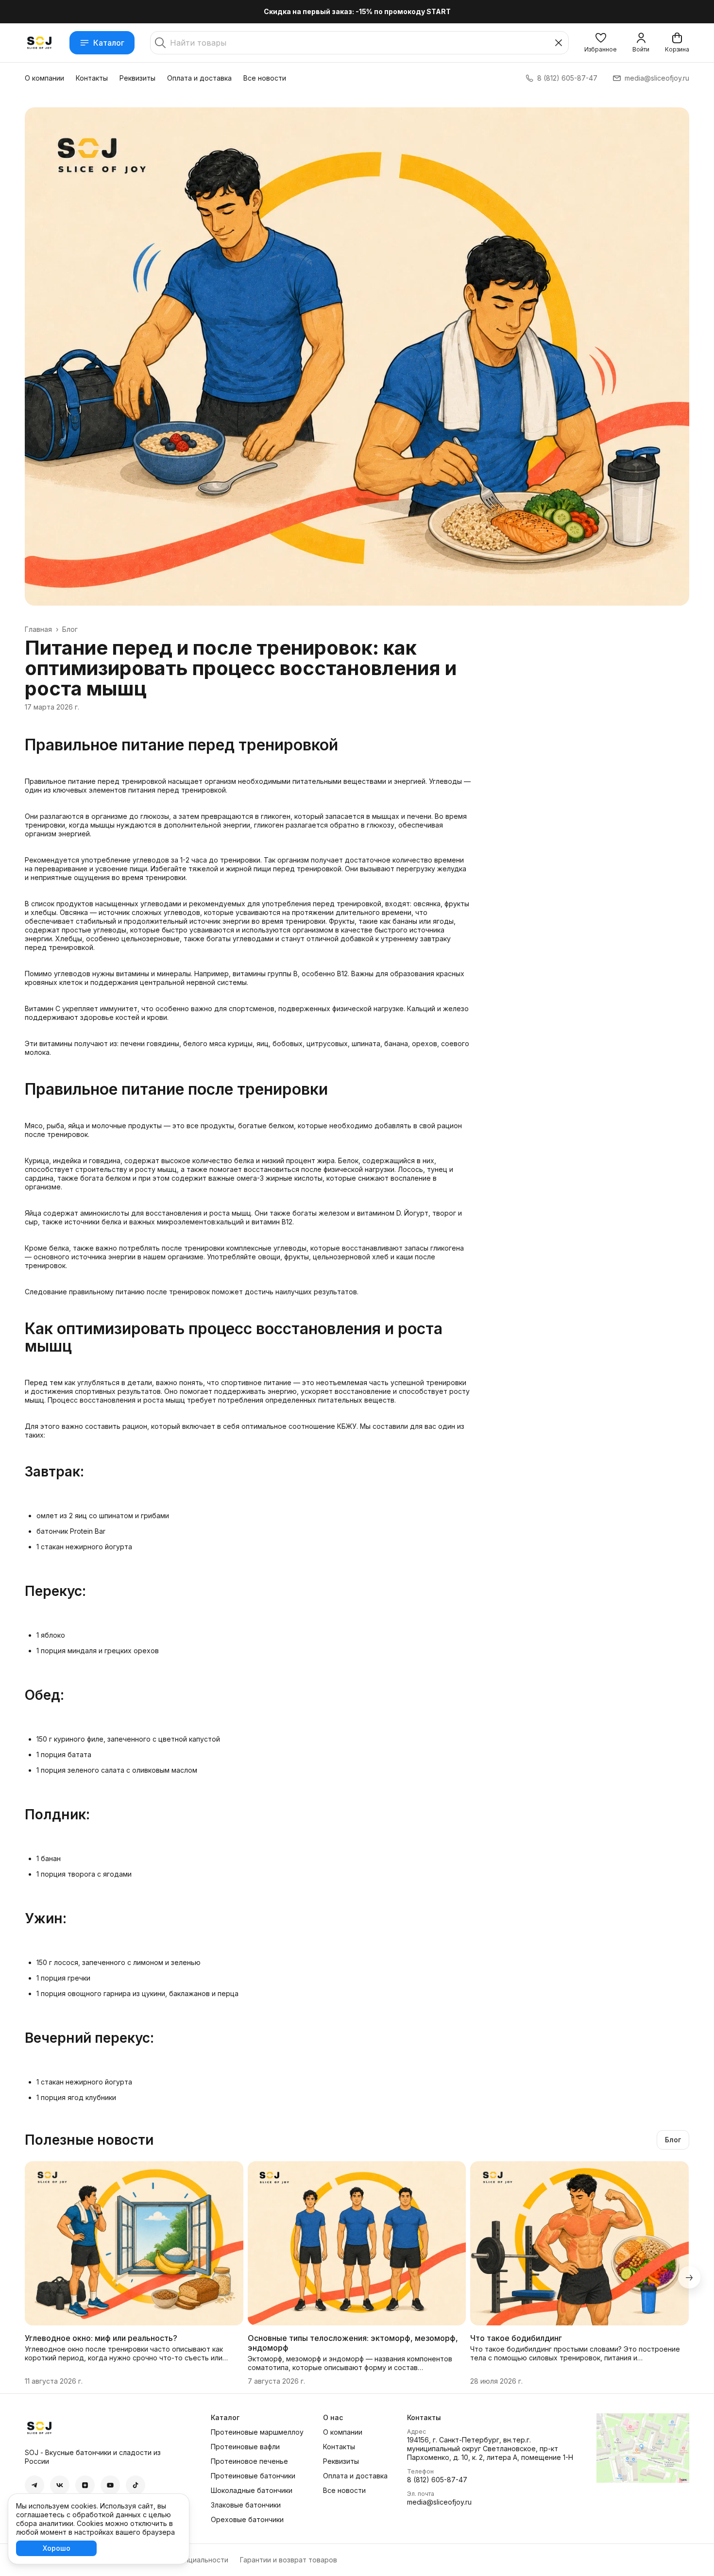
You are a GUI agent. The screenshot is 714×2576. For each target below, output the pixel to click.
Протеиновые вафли (245, 2447)
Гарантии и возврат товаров (289, 2560)
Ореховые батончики (247, 2519)
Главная (38, 629)
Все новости (265, 78)
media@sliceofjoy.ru (439, 2502)
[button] (601, 43)
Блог (70, 629)
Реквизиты (137, 78)
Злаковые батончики (246, 2505)
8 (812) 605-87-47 (437, 2480)
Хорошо (57, 2548)
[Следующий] (689, 2277)
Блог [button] (673, 2140)
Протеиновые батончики (253, 2476)
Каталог (109, 43)
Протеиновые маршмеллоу (257, 2432)
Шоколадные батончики (252, 2490)
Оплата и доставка (199, 78)
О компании (44, 78)
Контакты (92, 78)
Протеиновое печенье (249, 2461)
